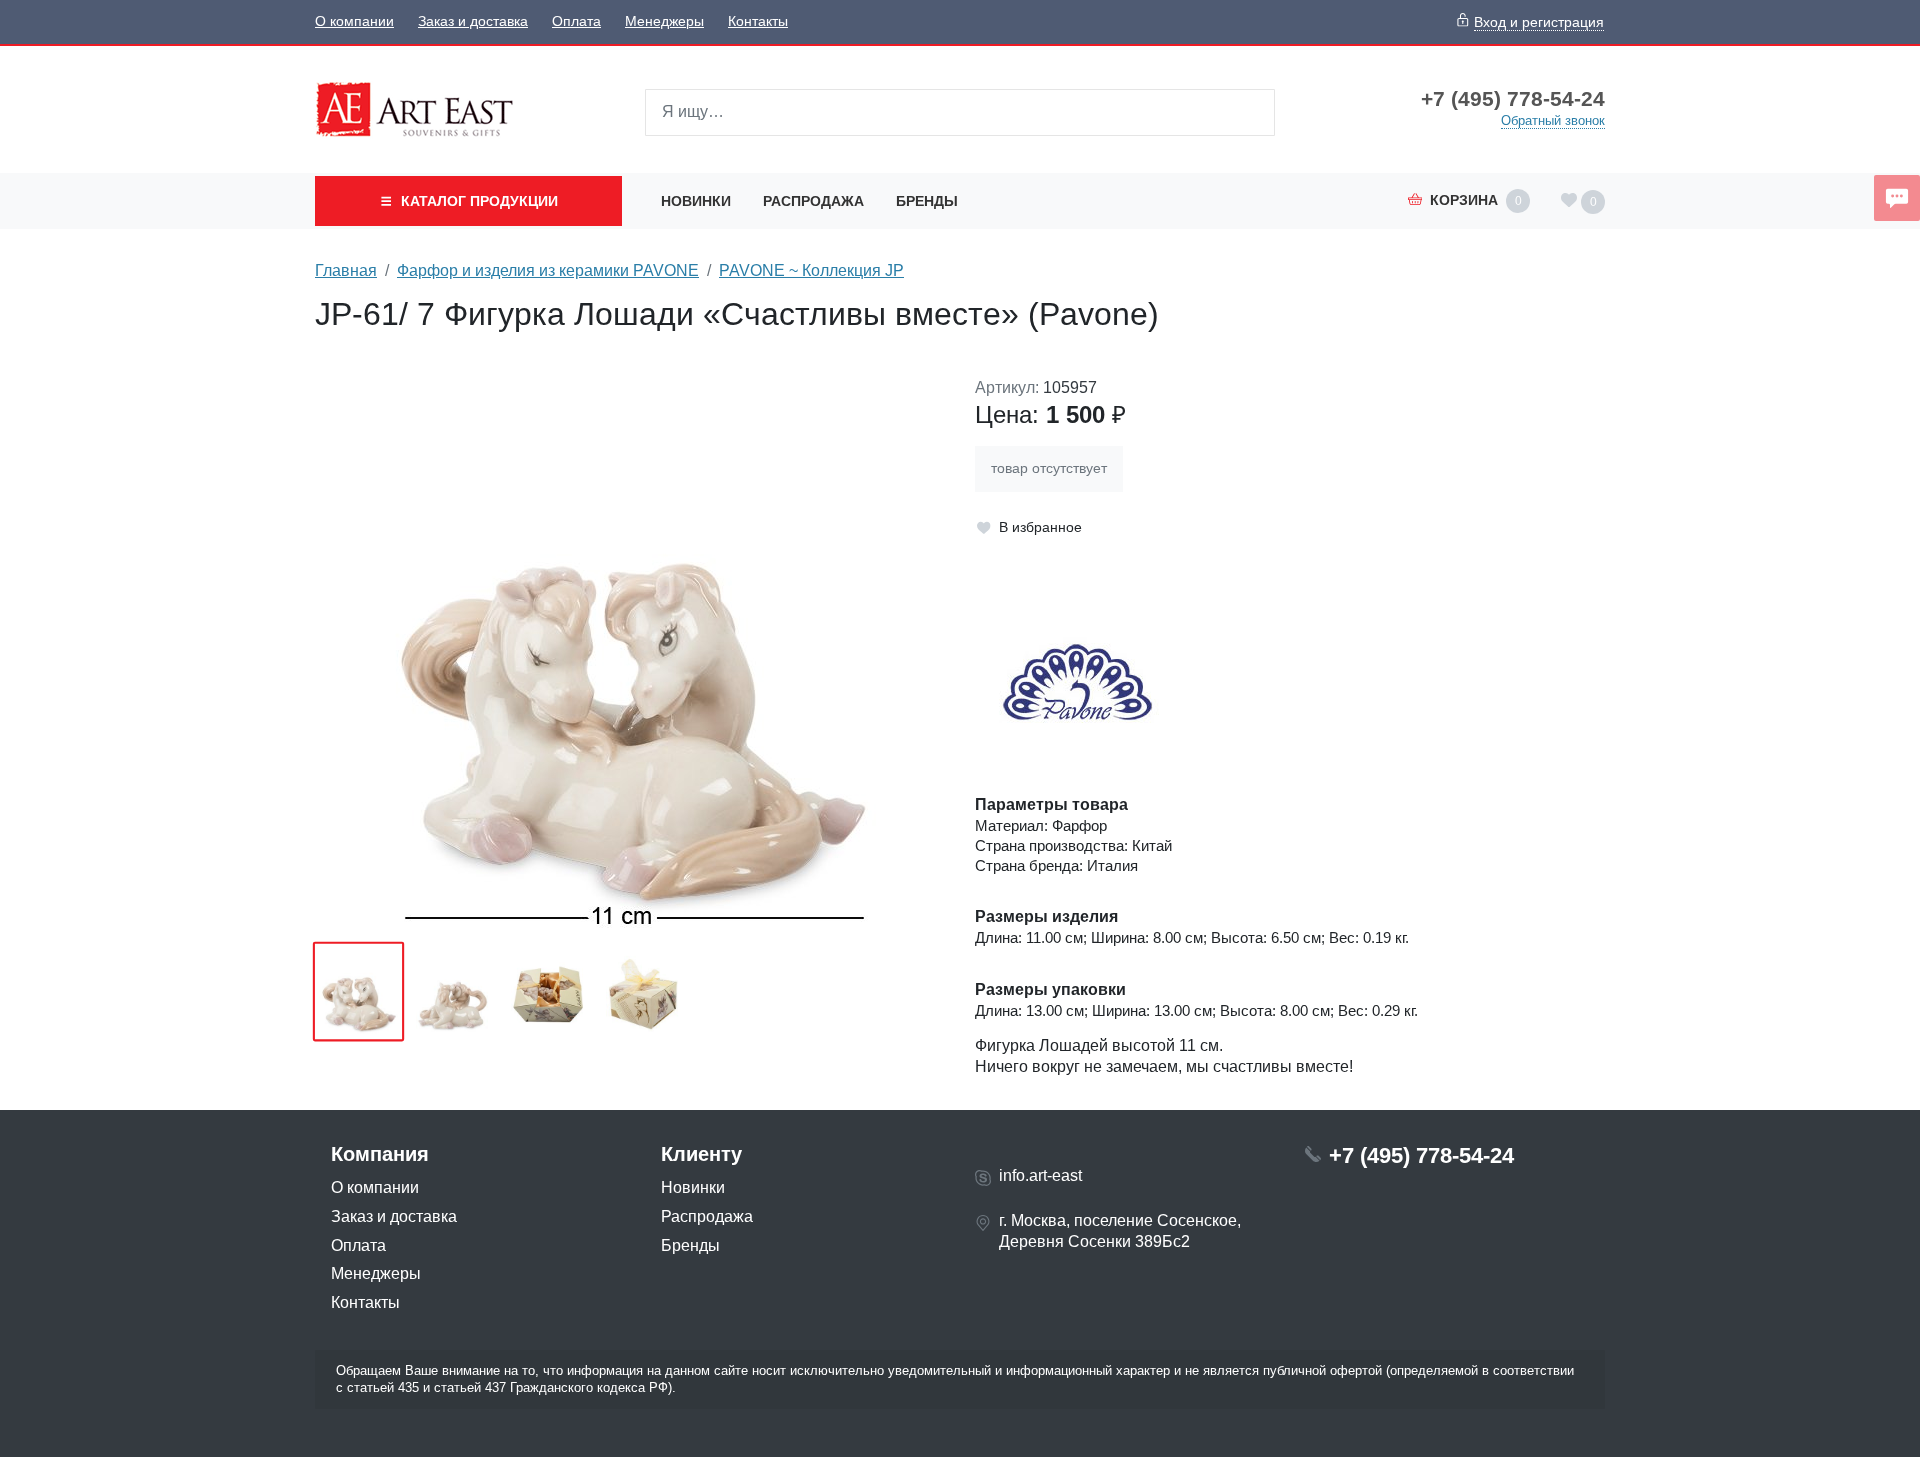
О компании (354, 21)
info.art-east (1040, 1175)
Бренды (927, 201)
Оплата (576, 21)
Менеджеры (664, 21)
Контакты (758, 21)
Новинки (696, 201)
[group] (630, 653)
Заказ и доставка (473, 21)
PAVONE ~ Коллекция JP (811, 270)
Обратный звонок (1553, 120)
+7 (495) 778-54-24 (1513, 99)
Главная (346, 270)
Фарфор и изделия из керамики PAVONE (548, 270)
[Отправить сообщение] (1897, 198)
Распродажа (813, 201)
